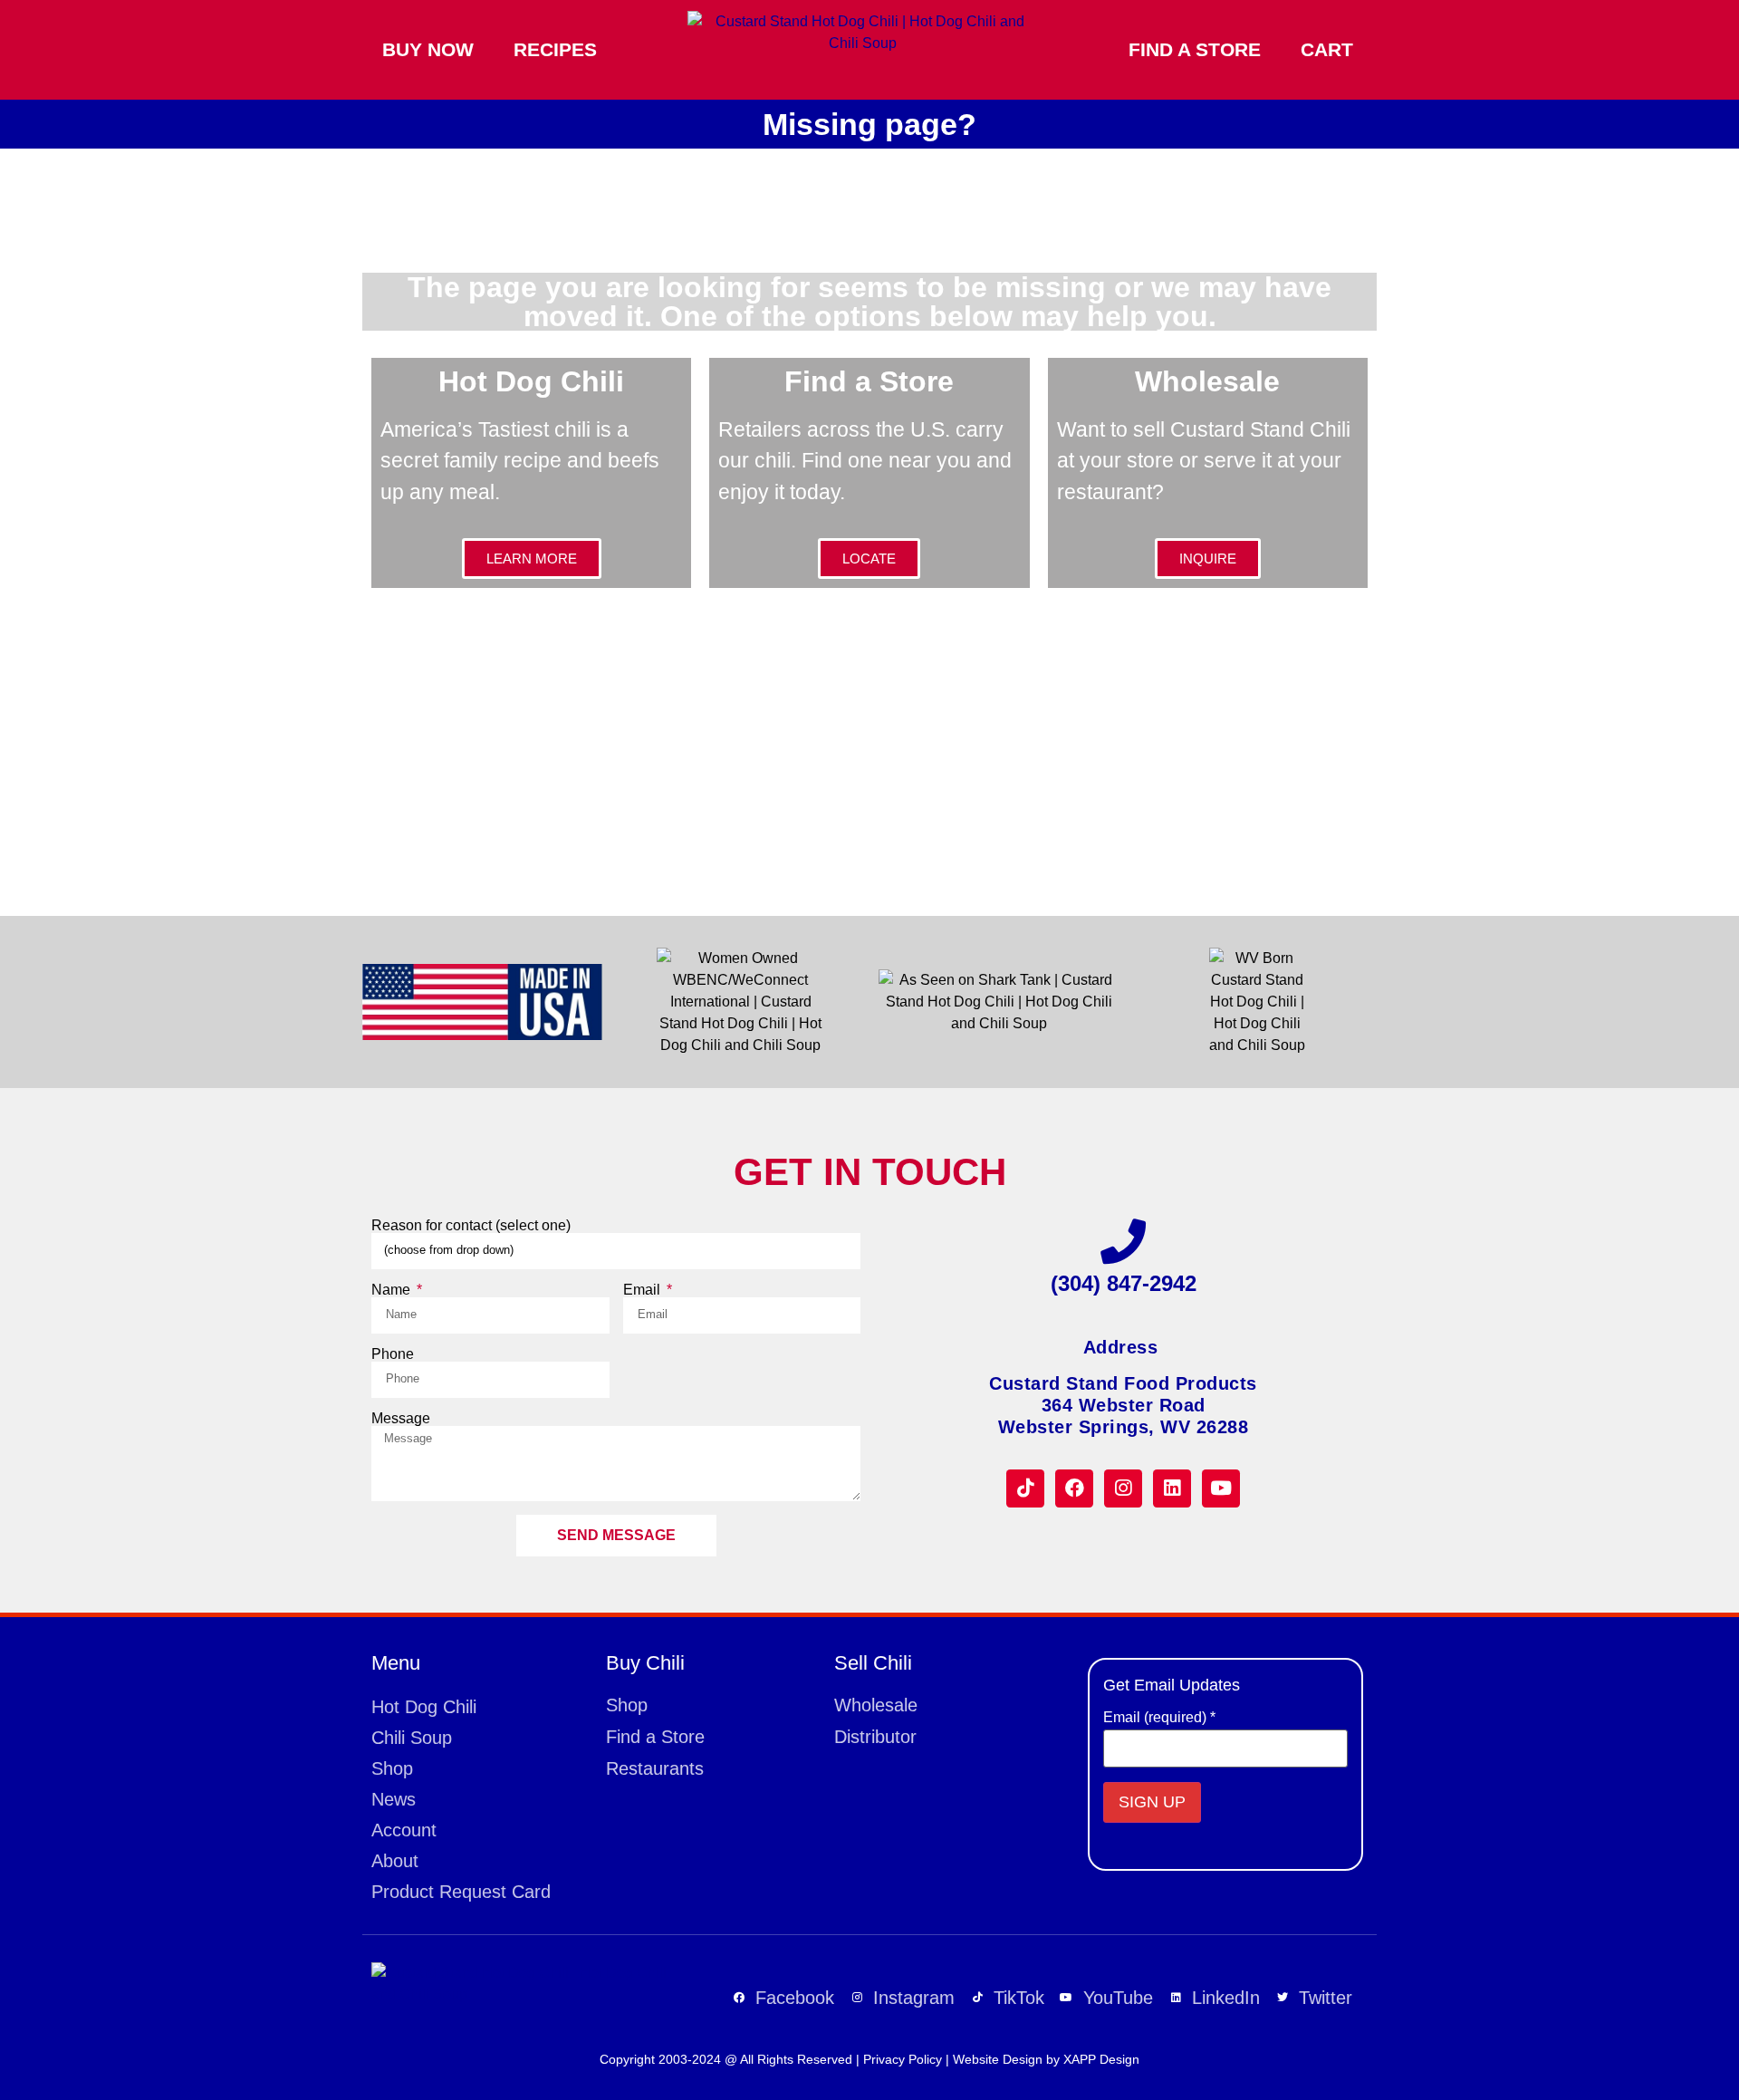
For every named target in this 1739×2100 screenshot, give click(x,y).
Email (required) (1159, 1718)
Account (404, 1830)
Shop (392, 1768)
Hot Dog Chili (424, 1707)
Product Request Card (461, 1892)
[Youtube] (1221, 1488)
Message (401, 1419)
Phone (393, 1354)
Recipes (555, 49)
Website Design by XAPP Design (1046, 2059)
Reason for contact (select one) (471, 1226)
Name (393, 1290)
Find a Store (1195, 49)
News (394, 1799)
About (395, 1861)
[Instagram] (1123, 1488)
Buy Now (428, 49)
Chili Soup (412, 1738)
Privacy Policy (903, 2059)
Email (644, 1290)
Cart (1327, 49)
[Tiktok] (1025, 1488)
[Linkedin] (1172, 1488)
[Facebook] (1074, 1488)
